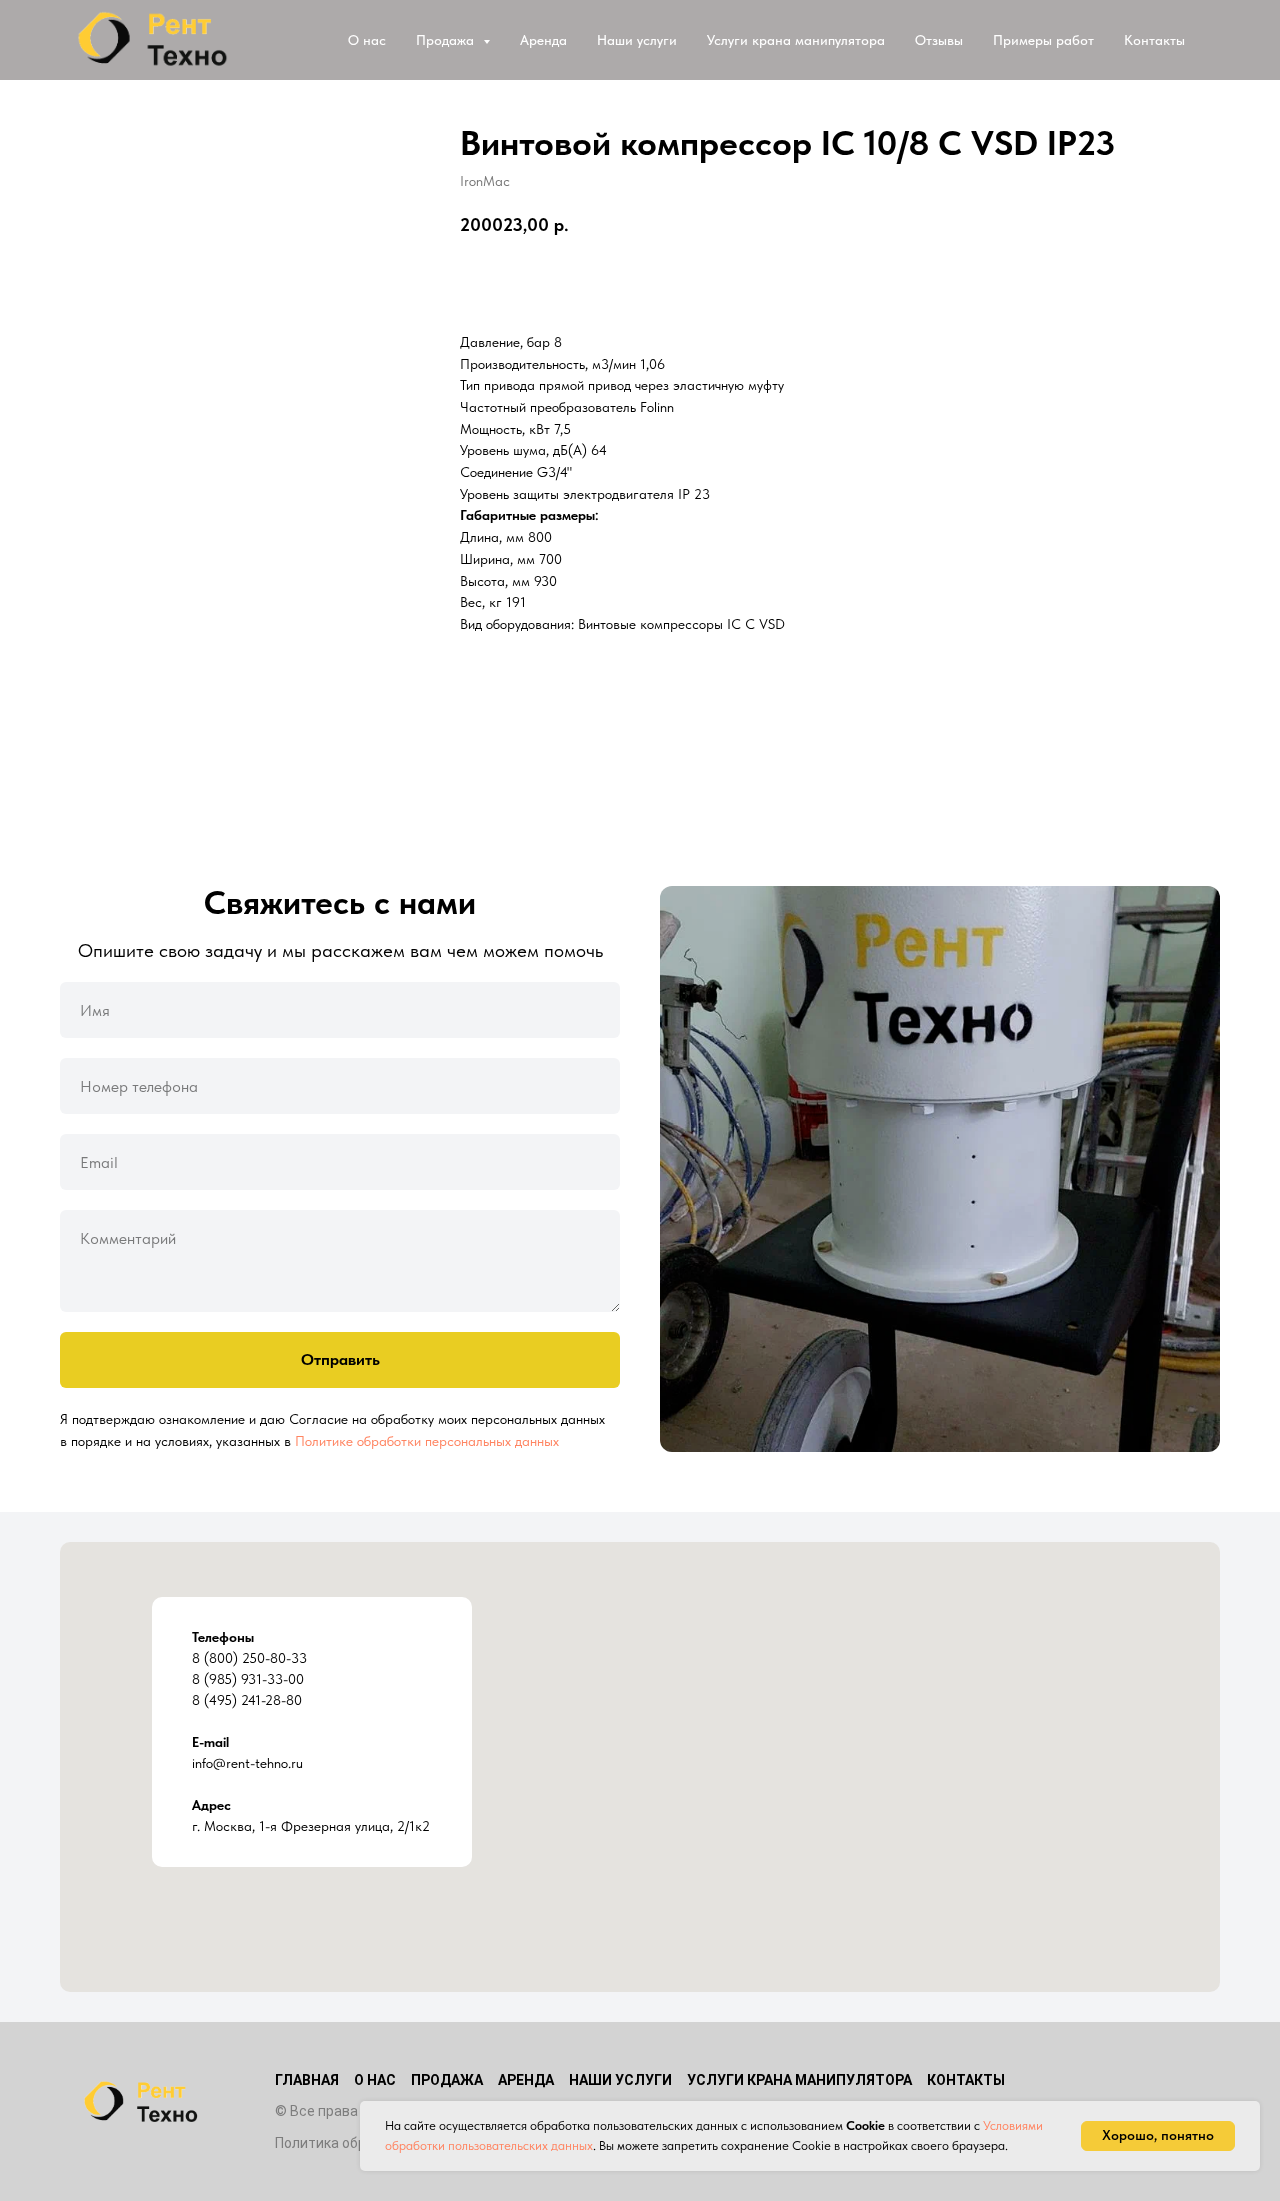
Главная (307, 2080)
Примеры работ (1043, 40)
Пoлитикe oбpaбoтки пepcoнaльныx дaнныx (427, 1441)
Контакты (1154, 40)
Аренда (543, 40)
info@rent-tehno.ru (247, 1763)
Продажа (447, 2080)
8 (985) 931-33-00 (248, 1679)
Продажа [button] (447, 40)
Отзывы (939, 40)
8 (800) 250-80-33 (249, 1658)
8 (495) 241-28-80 (247, 1700)
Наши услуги (637, 40)
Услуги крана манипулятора (796, 40)
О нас (367, 40)
